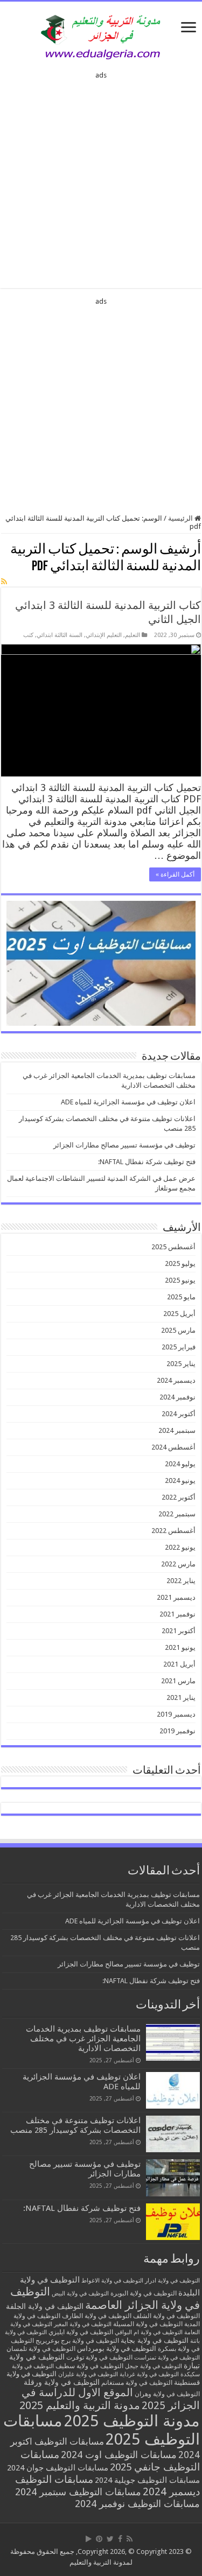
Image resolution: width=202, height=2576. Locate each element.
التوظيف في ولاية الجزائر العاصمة (105, 2298)
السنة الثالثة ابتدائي (60, 635)
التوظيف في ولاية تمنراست (167, 2358)
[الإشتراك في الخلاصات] (4, 582)
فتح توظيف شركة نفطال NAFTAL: (147, 1162)
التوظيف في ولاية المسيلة (148, 2324)
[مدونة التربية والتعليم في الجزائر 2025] (101, 37)
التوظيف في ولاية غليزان (88, 2374)
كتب (28, 635)
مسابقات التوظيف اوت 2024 (119, 2455)
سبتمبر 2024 (177, 1430)
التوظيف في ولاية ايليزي (81, 2332)
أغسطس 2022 (173, 1531)
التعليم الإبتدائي (104, 635)
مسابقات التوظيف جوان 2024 (58, 2468)
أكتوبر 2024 (179, 1414)
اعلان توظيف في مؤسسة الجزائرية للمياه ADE (128, 1102)
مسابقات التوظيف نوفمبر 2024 (137, 2504)
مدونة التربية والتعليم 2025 (80, 2405)
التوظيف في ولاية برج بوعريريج (77, 2341)
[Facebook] (120, 2539)
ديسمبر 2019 (176, 1714)
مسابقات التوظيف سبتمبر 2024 (78, 2492)
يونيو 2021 (180, 1647)
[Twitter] (110, 2539)
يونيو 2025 (180, 1280)
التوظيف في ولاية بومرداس (117, 2348)
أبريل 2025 (179, 1314)
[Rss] (130, 2539)
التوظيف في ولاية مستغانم (137, 2382)
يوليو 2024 (180, 1464)
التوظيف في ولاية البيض (80, 2294)
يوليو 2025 (180, 1263)
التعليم (133, 635)
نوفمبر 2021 (177, 1614)
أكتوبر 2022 (179, 1497)
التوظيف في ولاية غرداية (149, 2374)
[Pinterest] (99, 2539)
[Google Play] (89, 2539)
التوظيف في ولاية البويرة (144, 2293)
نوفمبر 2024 (177, 1397)
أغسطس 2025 (173, 1247)
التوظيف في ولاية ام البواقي (149, 2332)
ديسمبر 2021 (176, 1597)
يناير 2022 (181, 1581)
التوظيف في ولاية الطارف (97, 2316)
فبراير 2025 (179, 1347)
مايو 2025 (181, 1297)
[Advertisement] (101, 176)
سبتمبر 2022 (177, 1514)
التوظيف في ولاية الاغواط (112, 2281)
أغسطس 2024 (173, 1447)
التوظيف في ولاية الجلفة (45, 2306)
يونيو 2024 (180, 1480)
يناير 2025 (181, 1364)
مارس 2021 (178, 1681)
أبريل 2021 (179, 1664)
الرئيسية (181, 518)
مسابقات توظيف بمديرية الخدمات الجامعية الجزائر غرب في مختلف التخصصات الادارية (83, 2039)
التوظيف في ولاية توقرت (99, 2357)
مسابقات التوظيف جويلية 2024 (147, 2480)
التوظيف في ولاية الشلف (166, 2316)
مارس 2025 (178, 1330)
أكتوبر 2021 (179, 1631)
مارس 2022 (178, 1564)
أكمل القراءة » (175, 874)
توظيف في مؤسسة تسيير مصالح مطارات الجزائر (124, 1145)
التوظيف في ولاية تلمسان (41, 2349)
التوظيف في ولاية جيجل (154, 2366)
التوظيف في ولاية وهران (167, 2394)
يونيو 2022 (180, 1547)
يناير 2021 (181, 1697)
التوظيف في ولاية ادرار (172, 2281)
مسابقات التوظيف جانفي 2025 (110, 2461)
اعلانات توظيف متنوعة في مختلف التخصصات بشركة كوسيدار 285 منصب (75, 2125)
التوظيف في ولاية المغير (83, 2324)
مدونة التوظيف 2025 (132, 2421)
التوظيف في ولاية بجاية (155, 2340)
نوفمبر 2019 (177, 1731)
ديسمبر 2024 (176, 1380)
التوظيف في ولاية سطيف (89, 2366)
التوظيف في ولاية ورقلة (62, 2382)
